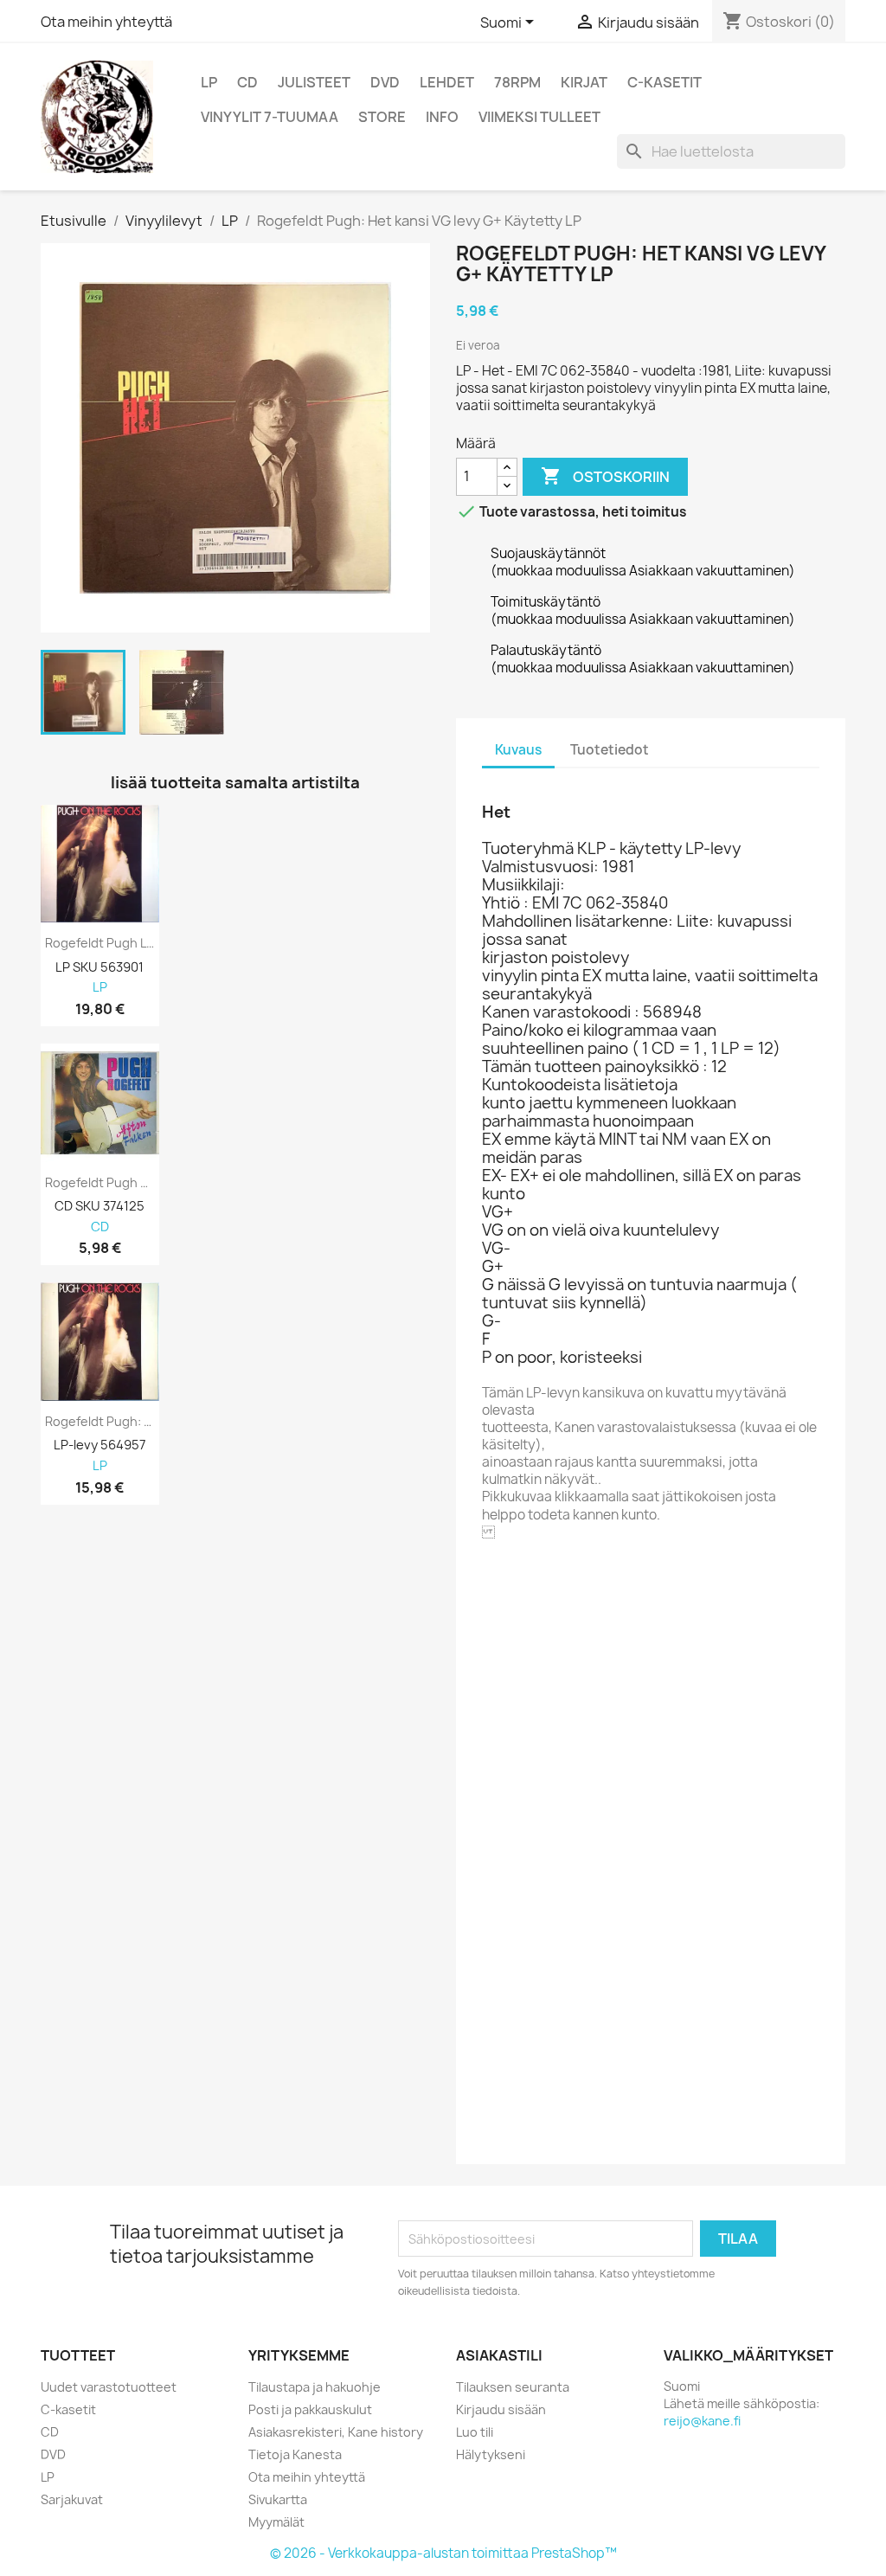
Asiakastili (499, 2355)
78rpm (517, 82)
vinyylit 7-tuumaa (270, 117)
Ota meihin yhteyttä (106, 22)
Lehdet (447, 82)
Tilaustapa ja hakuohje (315, 2387)
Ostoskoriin (605, 476)
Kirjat (584, 82)
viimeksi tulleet (539, 117)
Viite (497, 1605)
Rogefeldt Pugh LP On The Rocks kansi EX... (100, 943)
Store (382, 117)
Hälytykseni (491, 2454)
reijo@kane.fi (702, 2421)
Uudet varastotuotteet (109, 2387)
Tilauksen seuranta (513, 2387)
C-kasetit (664, 82)
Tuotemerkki (525, 1581)
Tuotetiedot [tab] (610, 750)
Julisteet (314, 82)
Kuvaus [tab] (518, 750)
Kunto (502, 2131)
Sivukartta (278, 2499)
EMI (584, 1580)
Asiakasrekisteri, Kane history (336, 2432)
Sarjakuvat (72, 2499)
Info (442, 117)
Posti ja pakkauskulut (310, 2409)
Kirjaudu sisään (501, 2409)
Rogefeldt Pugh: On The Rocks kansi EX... (100, 1422)
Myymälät (276, 2522)
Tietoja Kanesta (295, 2454)
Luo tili (475, 2432)
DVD (385, 82)
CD (247, 82)
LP (209, 82)
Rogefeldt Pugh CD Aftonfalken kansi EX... (100, 1183)
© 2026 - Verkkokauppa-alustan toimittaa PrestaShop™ (443, 2553)
